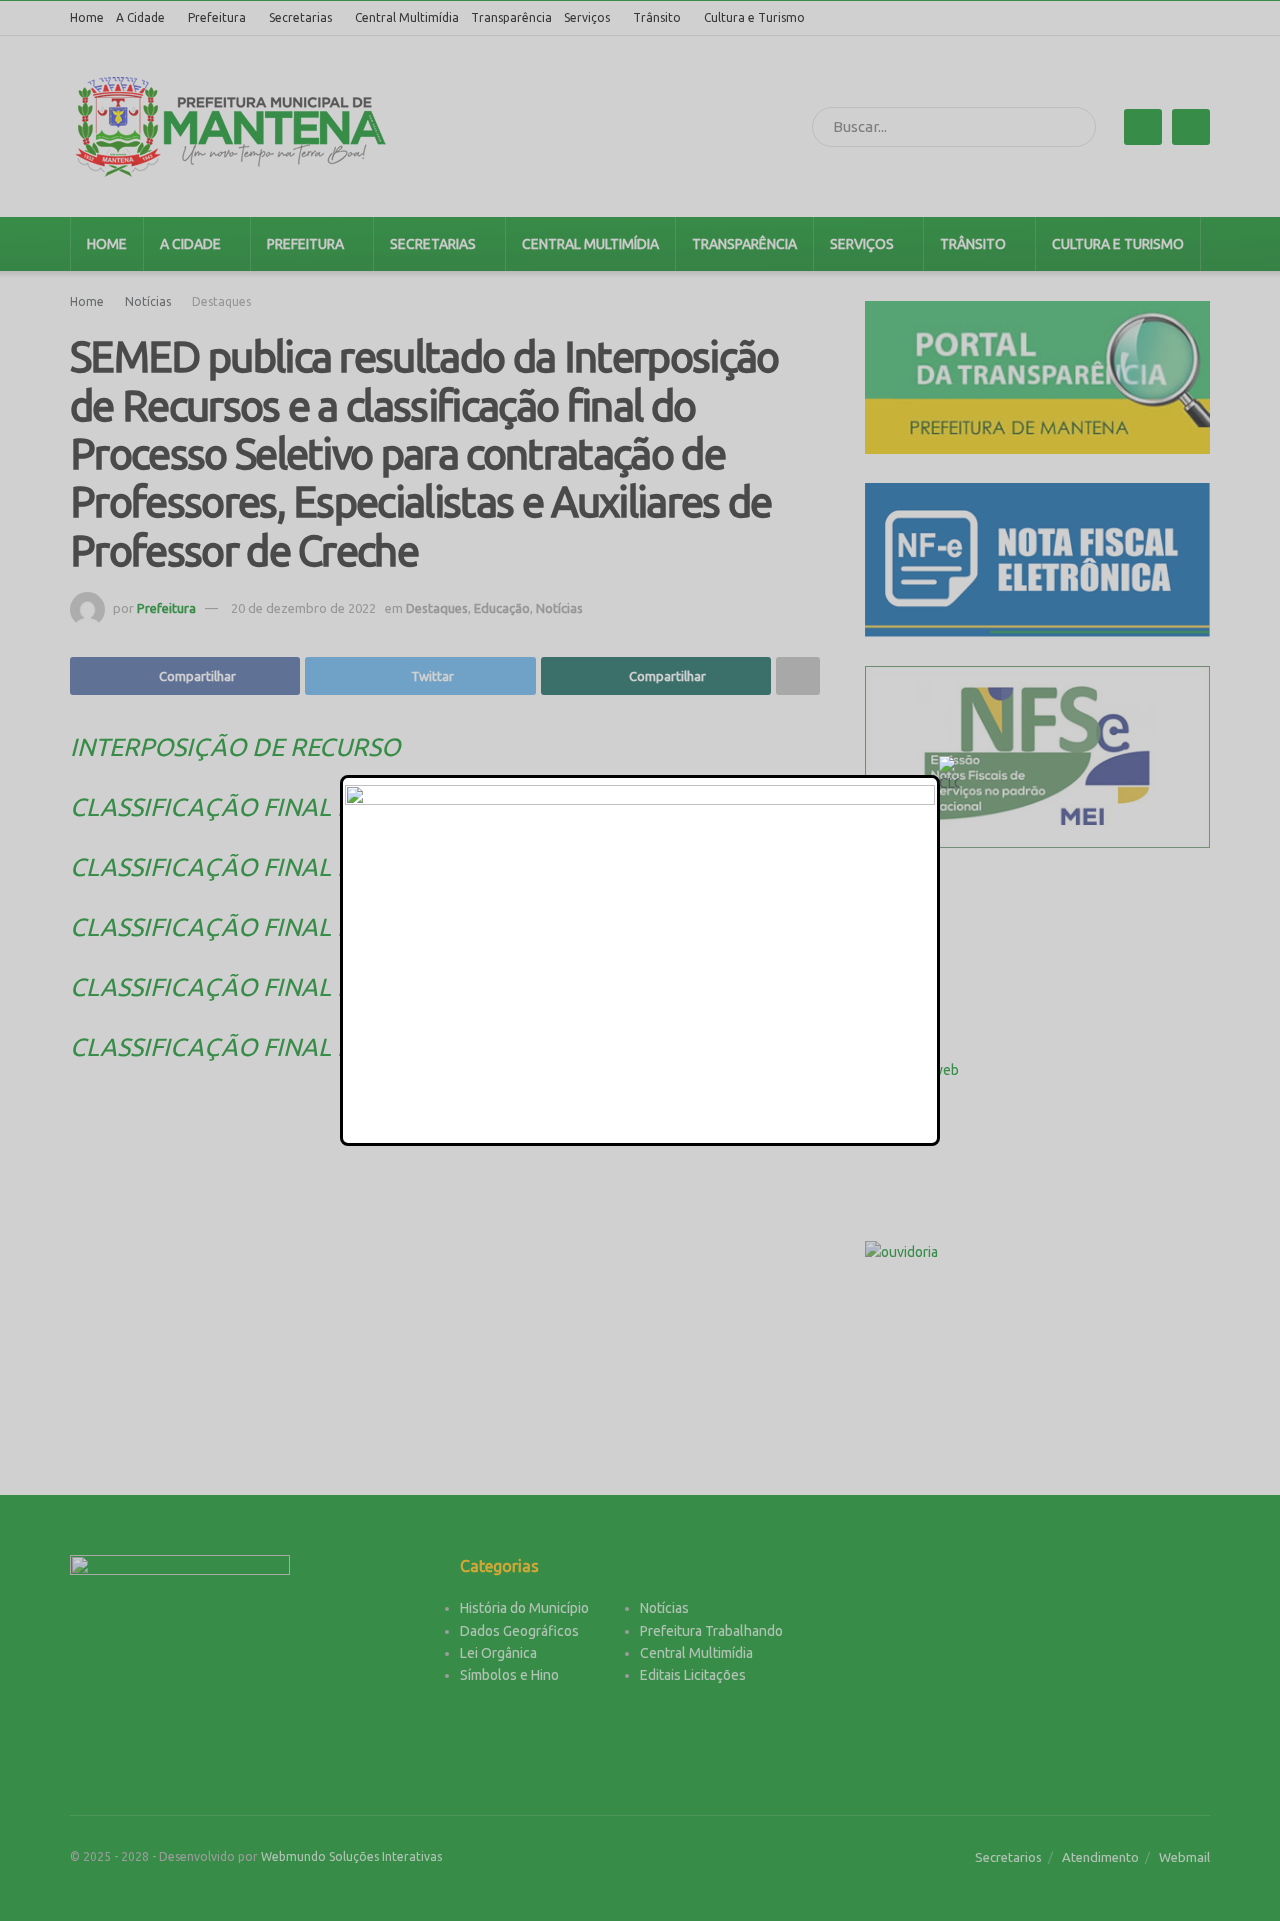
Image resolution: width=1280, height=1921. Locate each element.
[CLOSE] (949, 775)
